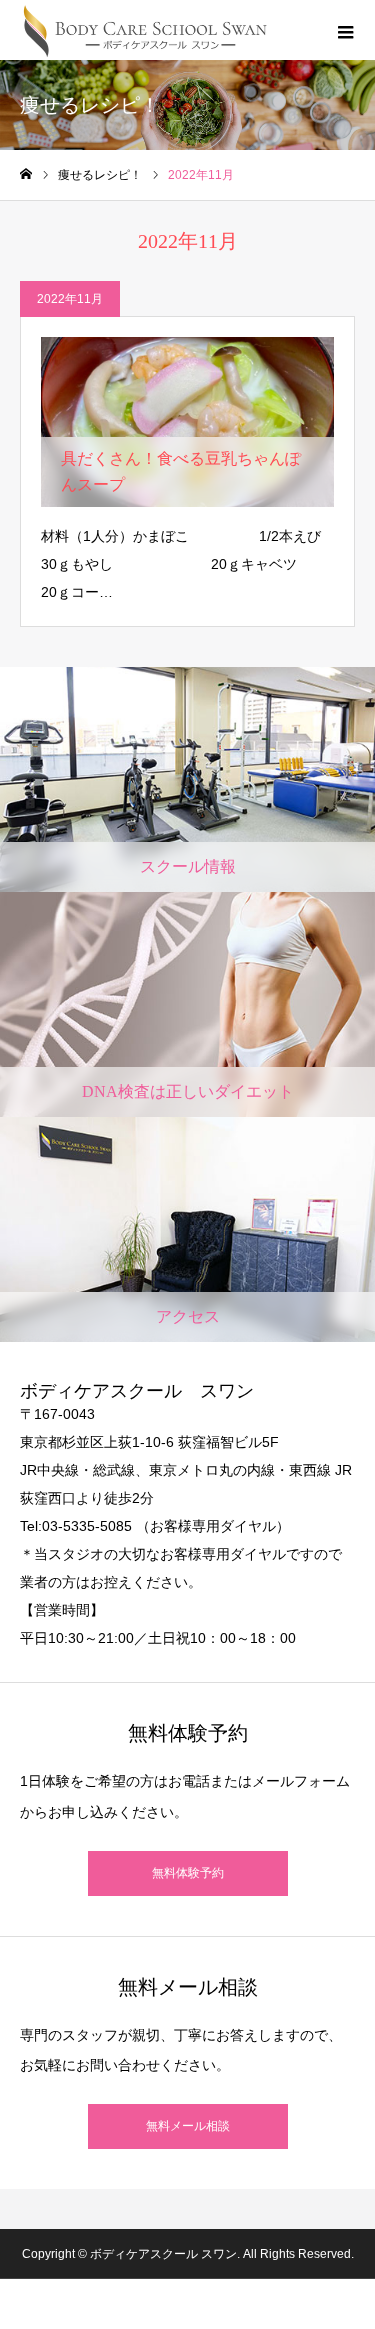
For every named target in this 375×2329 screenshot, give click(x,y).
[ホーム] (26, 174)
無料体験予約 (188, 1873)
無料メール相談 (188, 2126)
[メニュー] (345, 30)
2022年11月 (70, 299)
